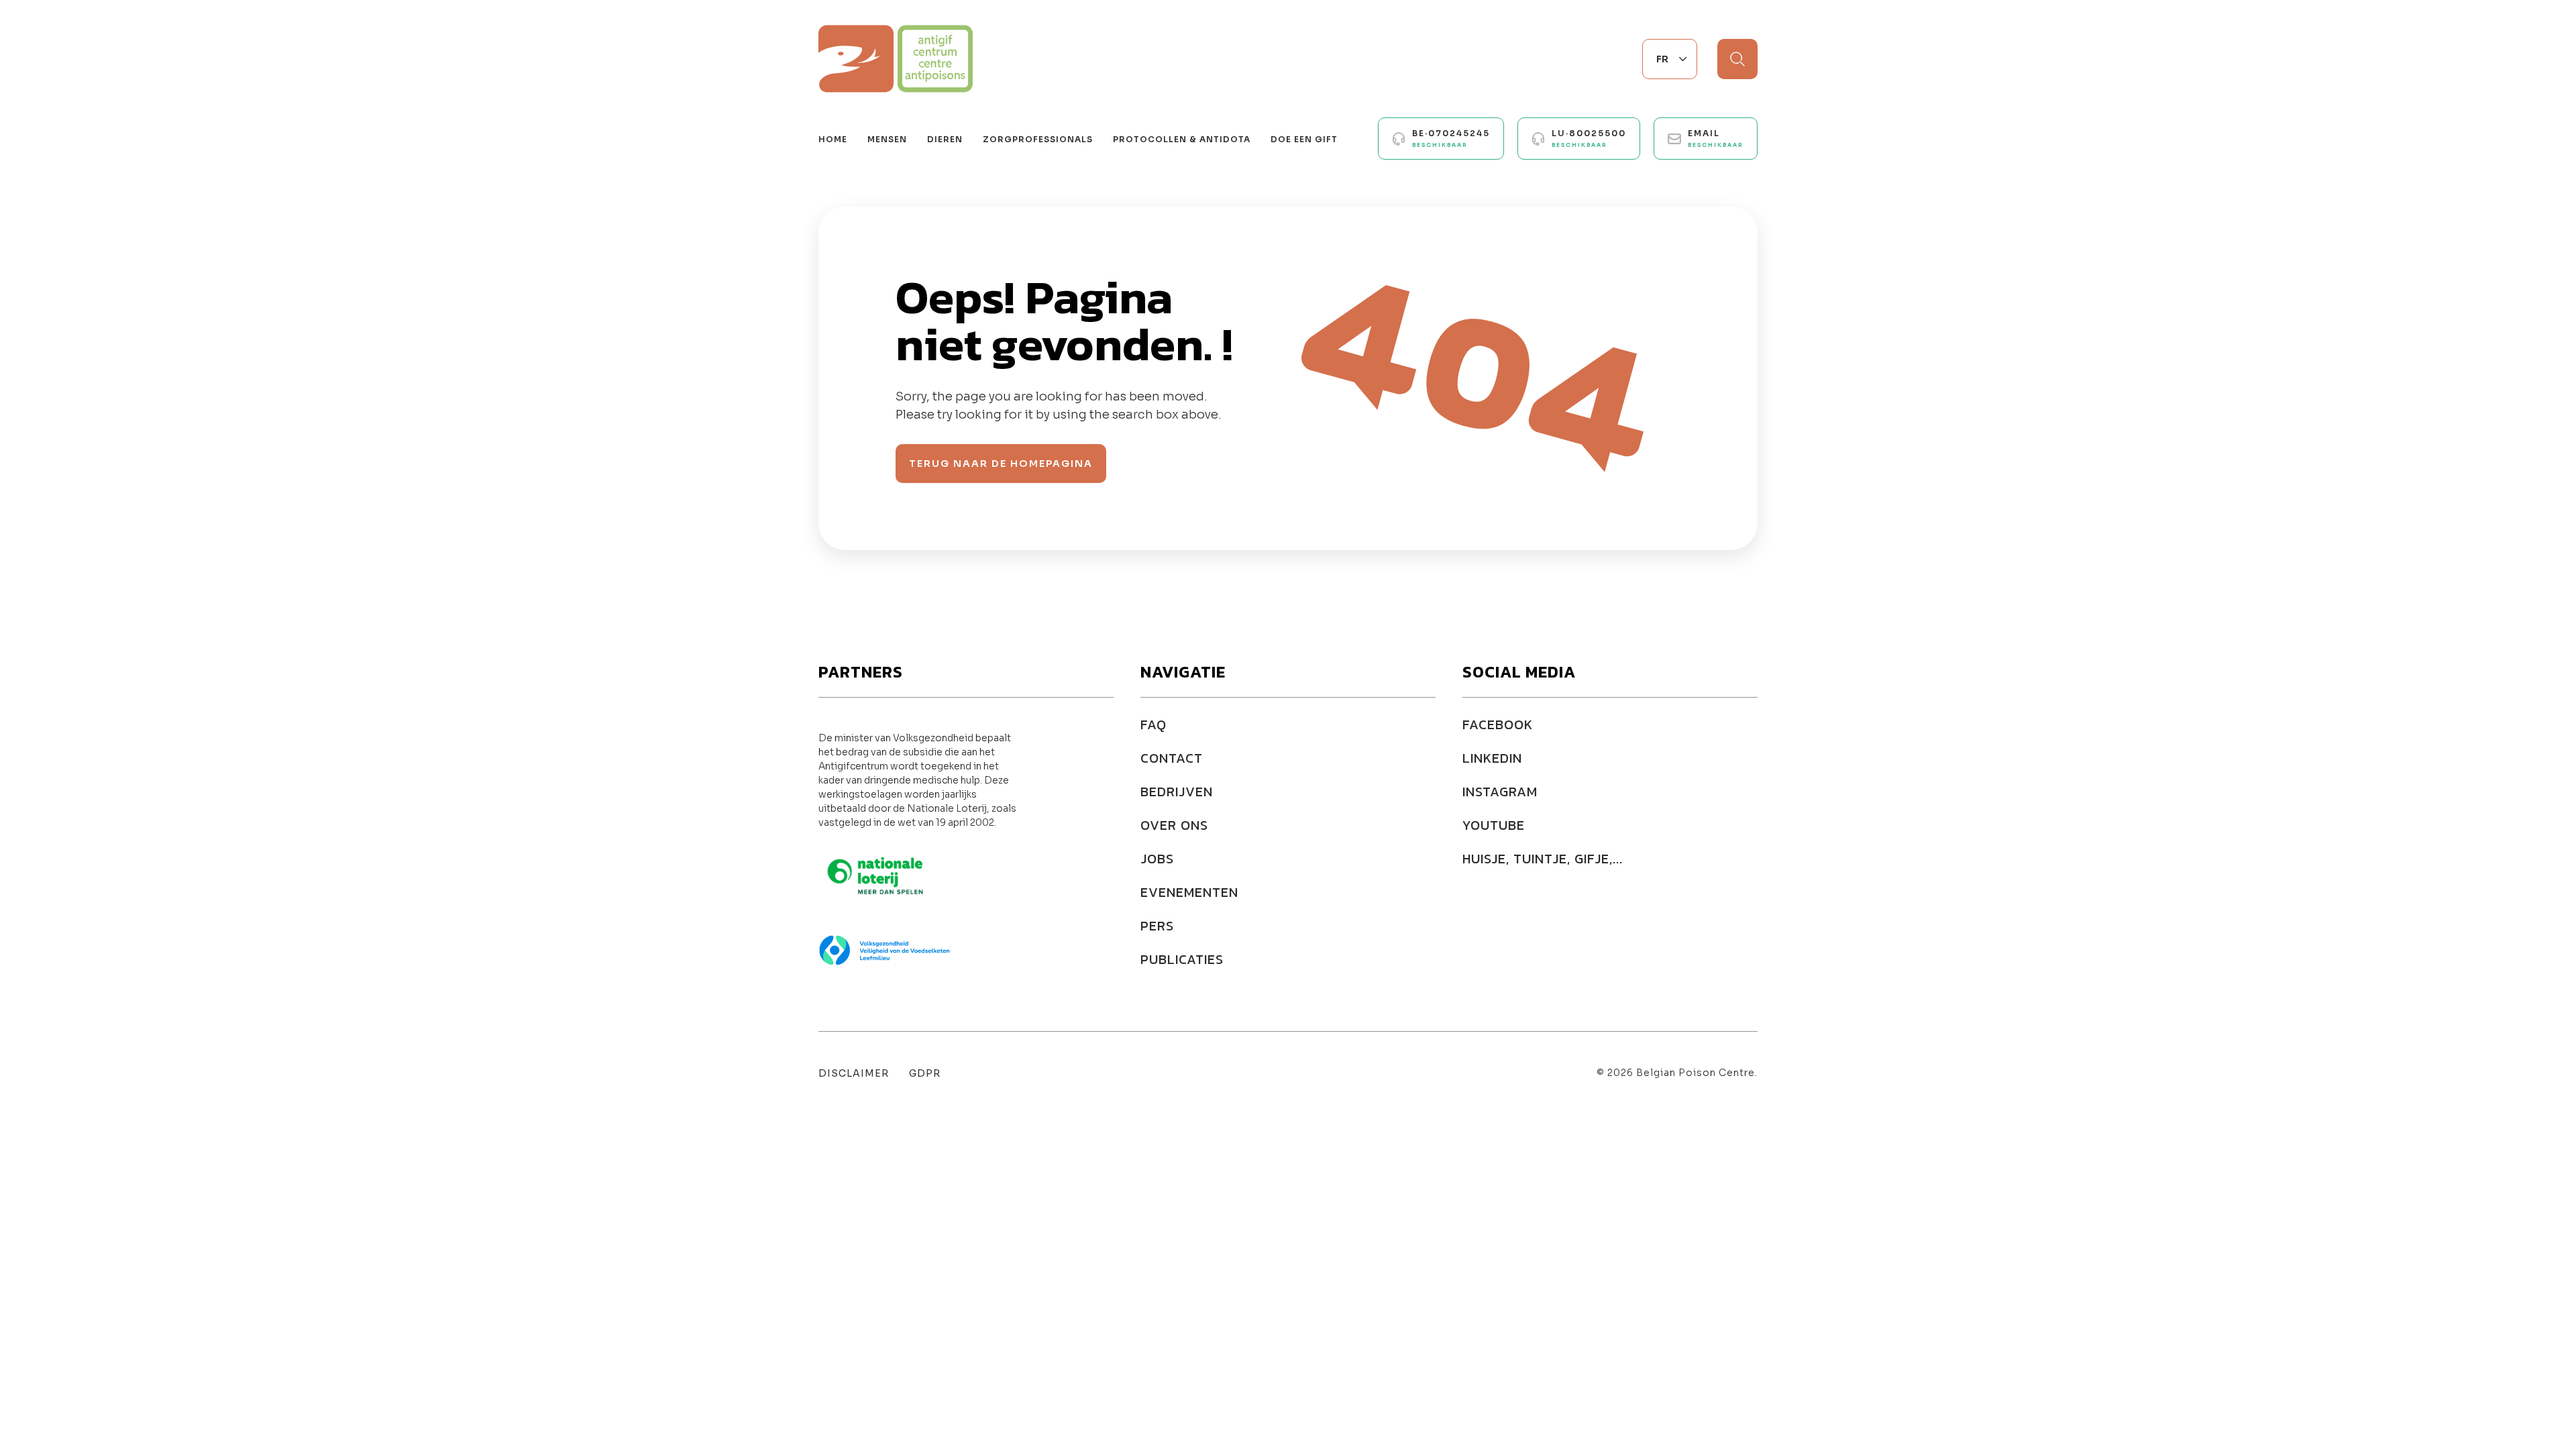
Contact (1172, 758)
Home (833, 139)
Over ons (1174, 825)
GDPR (925, 1073)
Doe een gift (1304, 139)
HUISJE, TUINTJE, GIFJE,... (1543, 859)
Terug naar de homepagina (1001, 464)
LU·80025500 (1589, 138)
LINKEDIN (1492, 758)
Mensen (887, 139)
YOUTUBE (1494, 825)
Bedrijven (1177, 792)
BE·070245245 (1451, 138)
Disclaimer (854, 1073)
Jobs (1157, 859)
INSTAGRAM (1500, 792)
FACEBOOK (1498, 724)
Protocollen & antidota (1182, 139)
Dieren (945, 139)
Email (1716, 138)
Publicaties (1182, 959)
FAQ (1153, 724)
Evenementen (1189, 892)
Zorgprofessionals (1038, 139)
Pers (1157, 926)
